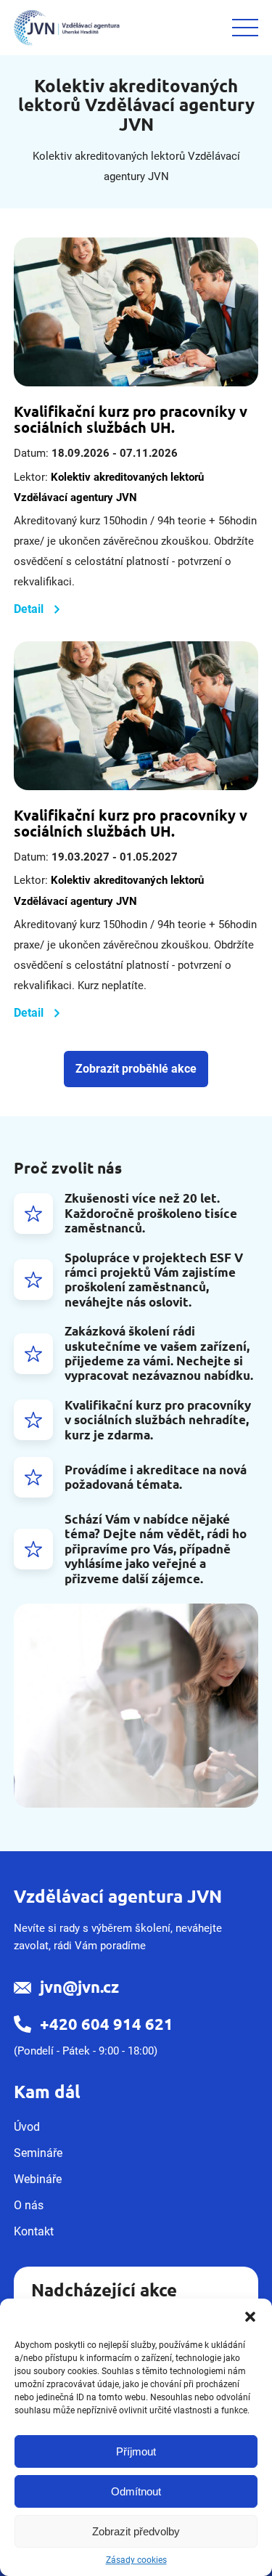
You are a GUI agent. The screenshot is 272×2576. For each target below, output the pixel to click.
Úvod (27, 2127)
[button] (250, 2317)
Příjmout (136, 2451)
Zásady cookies (136, 2560)
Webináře (38, 2179)
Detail (29, 609)
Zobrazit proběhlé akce (136, 1069)
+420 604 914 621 (107, 2024)
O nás (29, 2205)
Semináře (38, 2153)
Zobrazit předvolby (136, 2531)
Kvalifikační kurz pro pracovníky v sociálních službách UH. (131, 419)
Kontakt (34, 2231)
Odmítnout (136, 2491)
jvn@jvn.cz (79, 1987)
